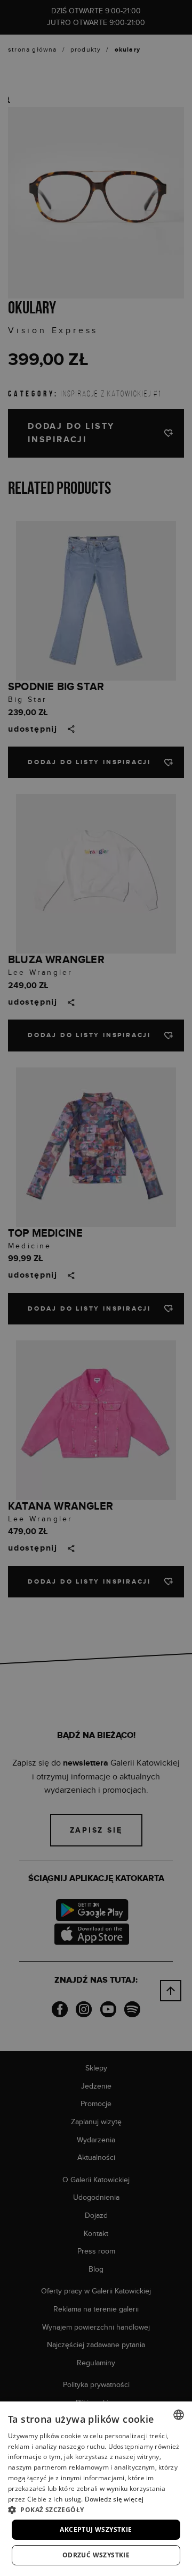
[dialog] (96, 1288)
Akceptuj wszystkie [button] (96, 2529)
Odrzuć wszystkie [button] (96, 2555)
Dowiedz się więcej (114, 2499)
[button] (96, 2509)
